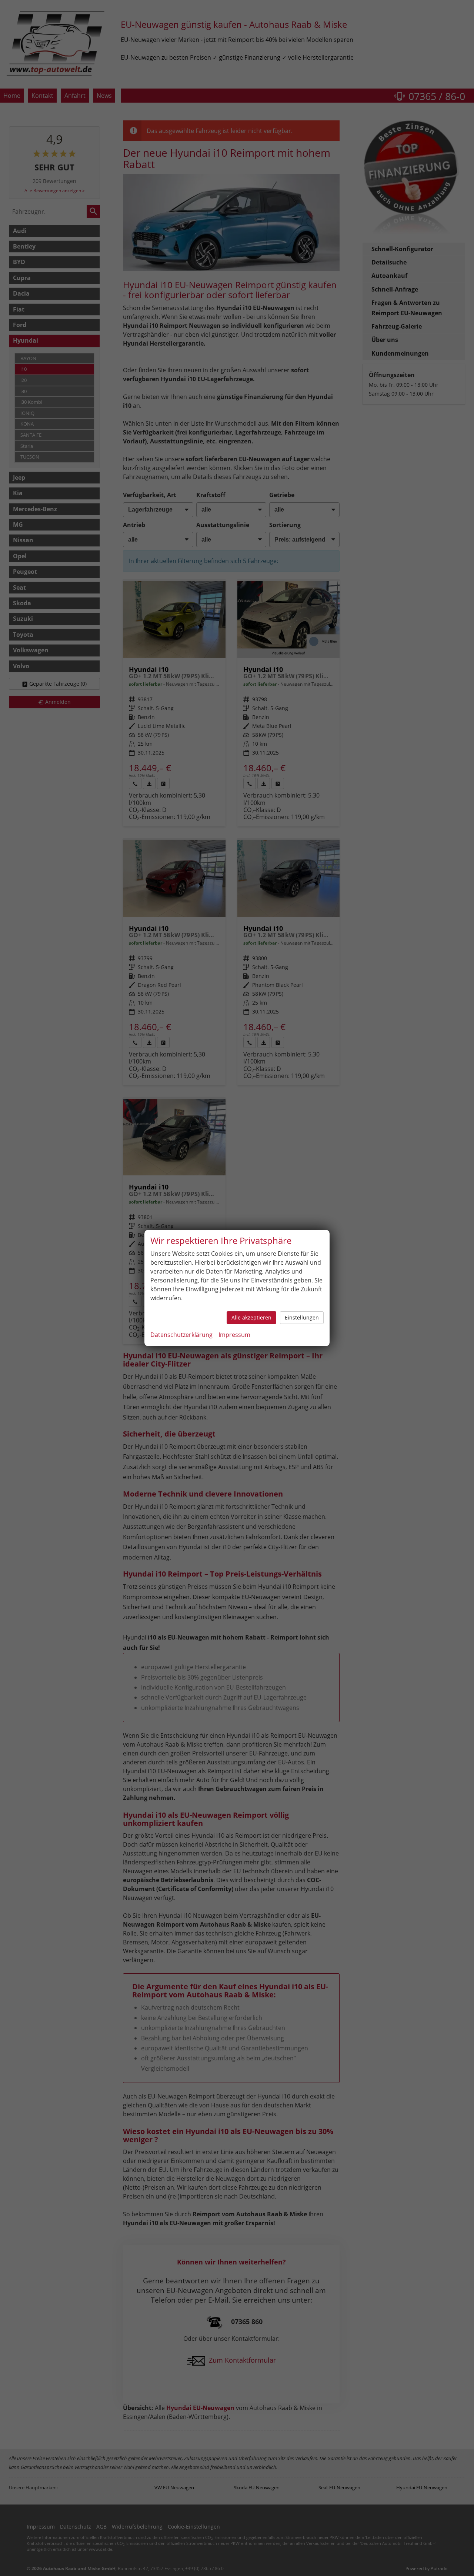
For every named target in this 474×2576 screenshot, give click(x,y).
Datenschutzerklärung (181, 1335)
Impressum (234, 1335)
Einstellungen (302, 1317)
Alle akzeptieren (251, 1317)
